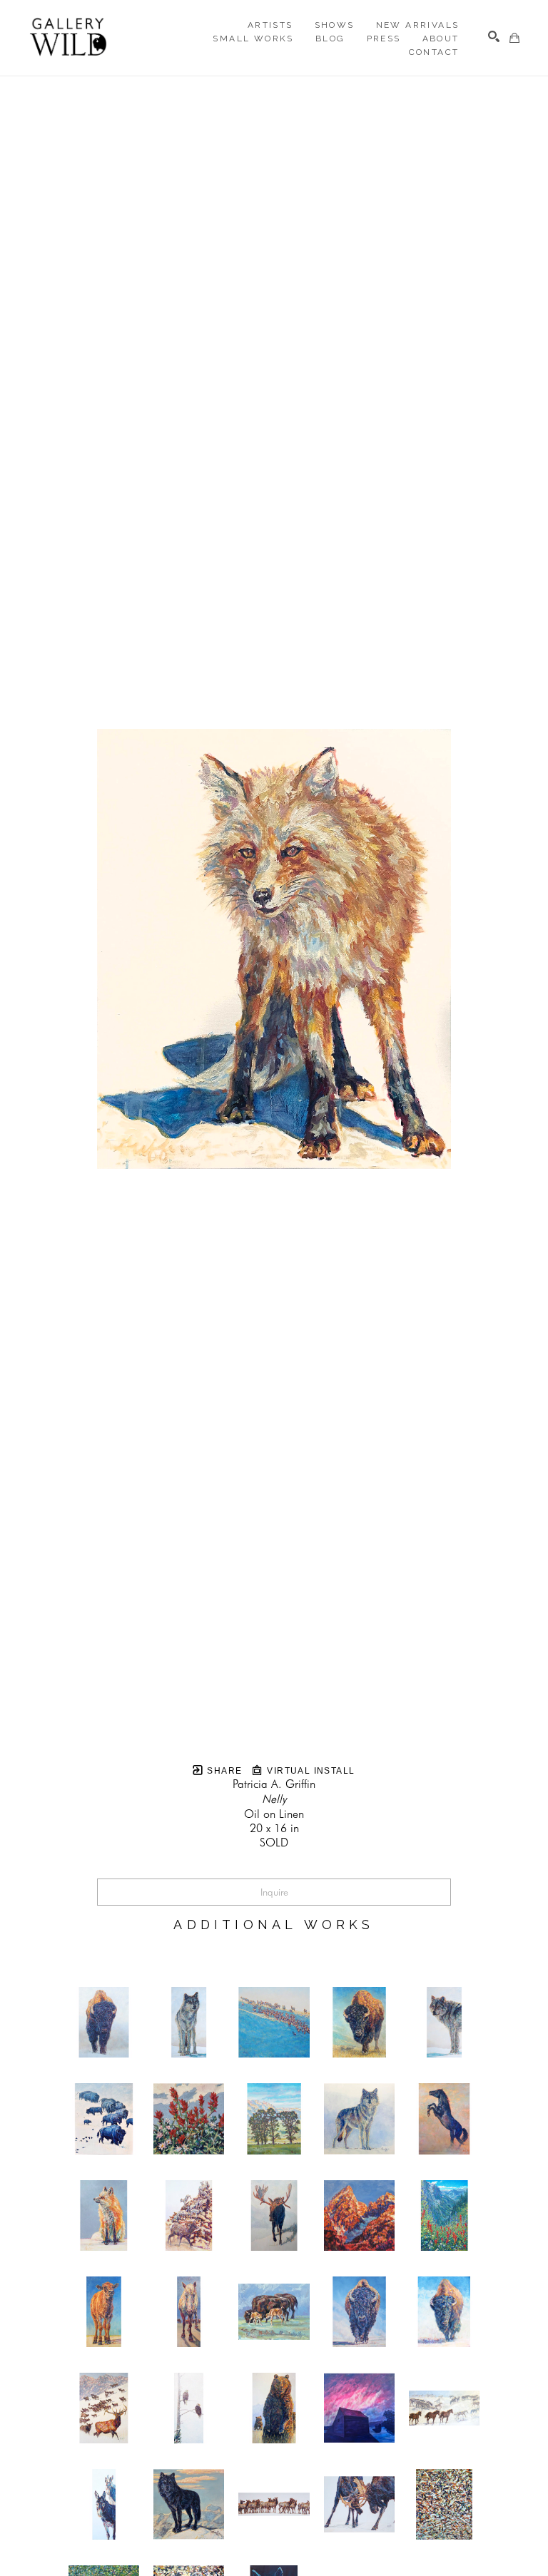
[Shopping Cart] (514, 38)
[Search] (494, 36)
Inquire (274, 1892)
